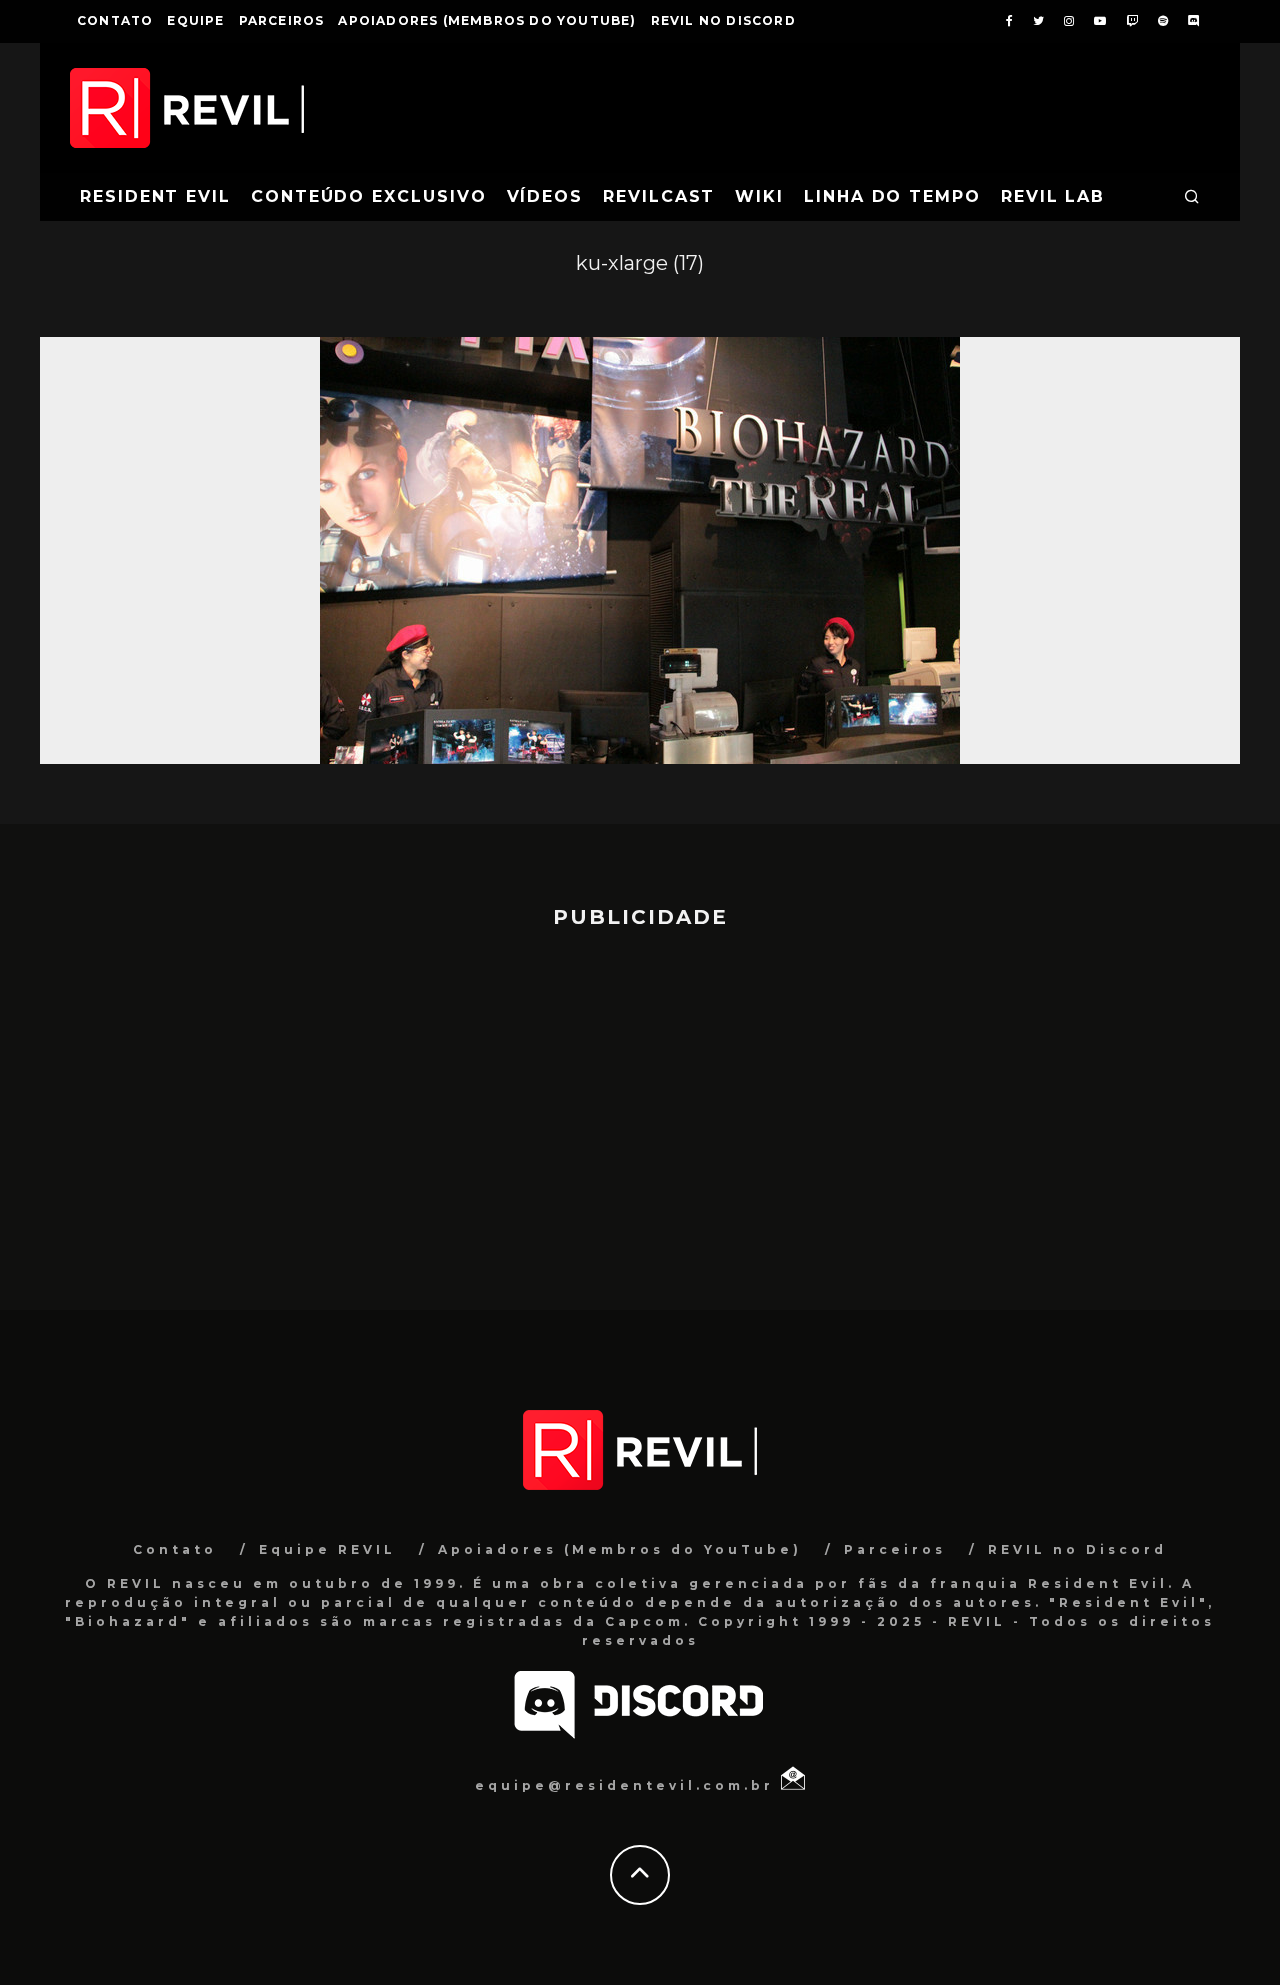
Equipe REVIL (327, 1549)
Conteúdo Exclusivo (369, 196)
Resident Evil (155, 196)
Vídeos (545, 196)
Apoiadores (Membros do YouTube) (487, 20)
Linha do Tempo (892, 196)
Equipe (195, 20)
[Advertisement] (640, 1110)
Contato (115, 20)
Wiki (759, 196)
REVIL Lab (1053, 196)
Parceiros (282, 20)
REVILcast (659, 196)
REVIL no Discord (723, 20)
